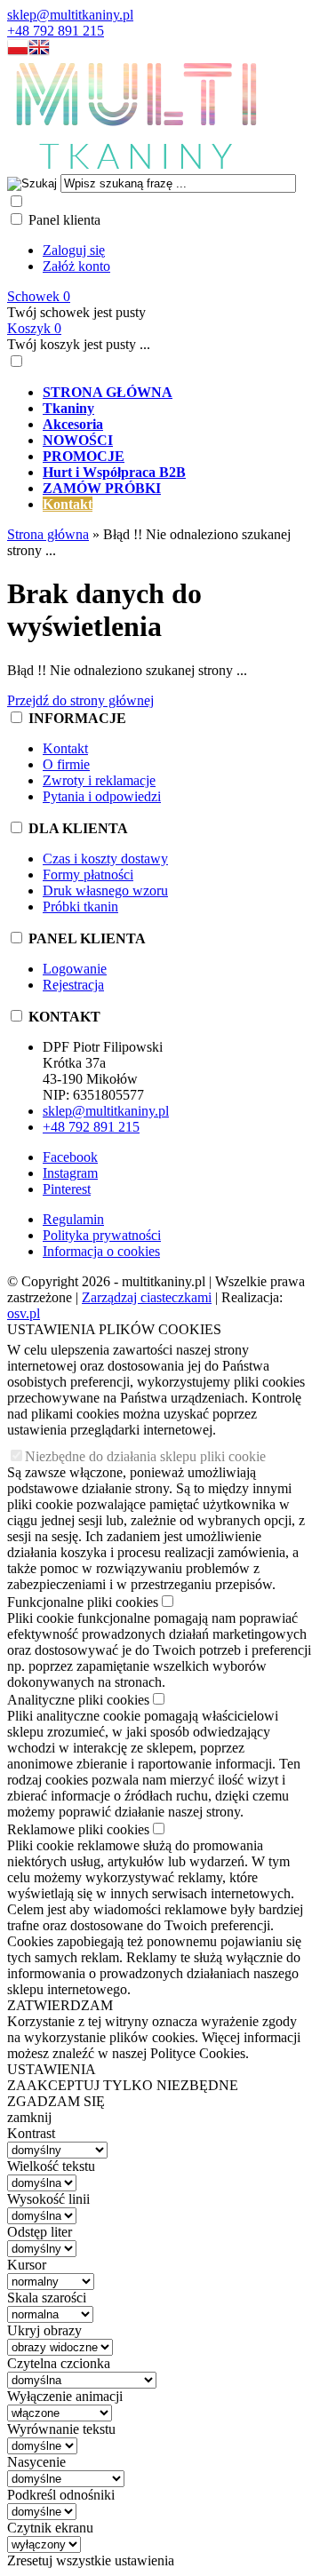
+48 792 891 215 (56, 31)
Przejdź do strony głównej (80, 700)
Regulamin (73, 1219)
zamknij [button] (29, 2117)
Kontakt (65, 748)
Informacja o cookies (101, 1251)
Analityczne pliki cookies (78, 1700)
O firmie (66, 764)
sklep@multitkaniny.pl (70, 15)
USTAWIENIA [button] (52, 2069)
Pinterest (67, 1189)
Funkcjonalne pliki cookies (83, 1602)
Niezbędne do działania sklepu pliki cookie (145, 1456)
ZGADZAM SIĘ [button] (56, 2101)
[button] (18, 51)
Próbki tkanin (80, 906)
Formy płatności (88, 875)
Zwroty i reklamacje (99, 780)
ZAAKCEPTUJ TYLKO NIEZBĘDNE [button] (123, 2085)
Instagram (70, 1173)
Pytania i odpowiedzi (102, 796)
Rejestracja (73, 985)
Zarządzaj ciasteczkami (147, 1297)
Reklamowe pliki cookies (78, 1829)
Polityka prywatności (102, 1235)
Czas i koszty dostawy (105, 859)
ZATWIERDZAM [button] (60, 2005)
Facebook (70, 1157)
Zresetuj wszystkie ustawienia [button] (91, 2560)
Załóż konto (76, 266)
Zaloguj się (74, 250)
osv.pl (24, 1313)
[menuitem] (178, 393)
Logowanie (75, 969)
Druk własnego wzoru (105, 890)
